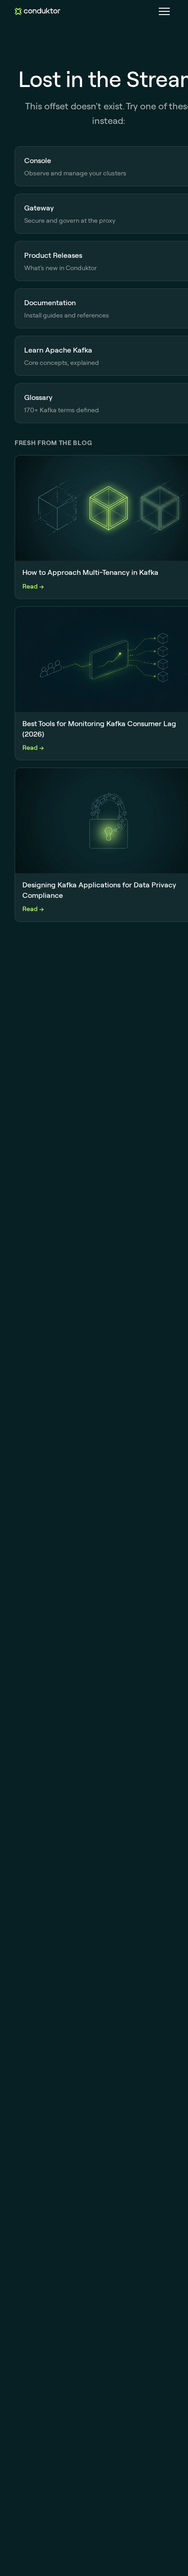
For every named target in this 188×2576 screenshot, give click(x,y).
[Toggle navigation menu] (164, 11)
